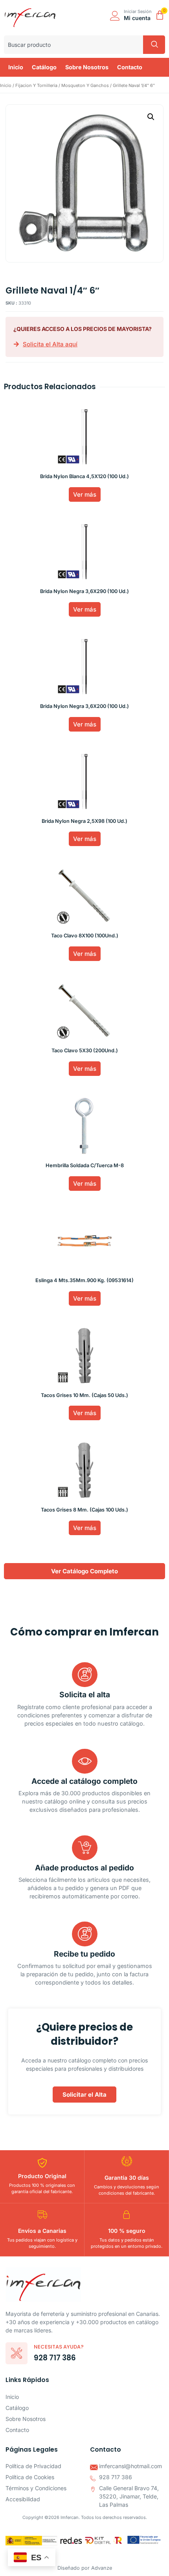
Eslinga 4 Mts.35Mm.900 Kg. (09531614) (84, 1280)
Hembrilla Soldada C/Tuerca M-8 (85, 1165)
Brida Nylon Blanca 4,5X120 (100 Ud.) (84, 476)
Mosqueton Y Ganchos (85, 85)
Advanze (102, 2568)
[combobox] (73, 45)
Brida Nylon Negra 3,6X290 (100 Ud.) (84, 591)
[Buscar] (154, 45)
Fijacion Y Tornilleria (36, 85)
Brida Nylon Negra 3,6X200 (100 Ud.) (84, 706)
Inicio (6, 85)
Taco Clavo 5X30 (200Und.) (85, 1051)
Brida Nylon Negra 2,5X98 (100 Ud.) (84, 821)
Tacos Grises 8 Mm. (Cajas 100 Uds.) (84, 1510)
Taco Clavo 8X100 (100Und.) (85, 936)
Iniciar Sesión (138, 11)
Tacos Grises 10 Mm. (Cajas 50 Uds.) (84, 1395)
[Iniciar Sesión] (115, 16)
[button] (151, 117)
